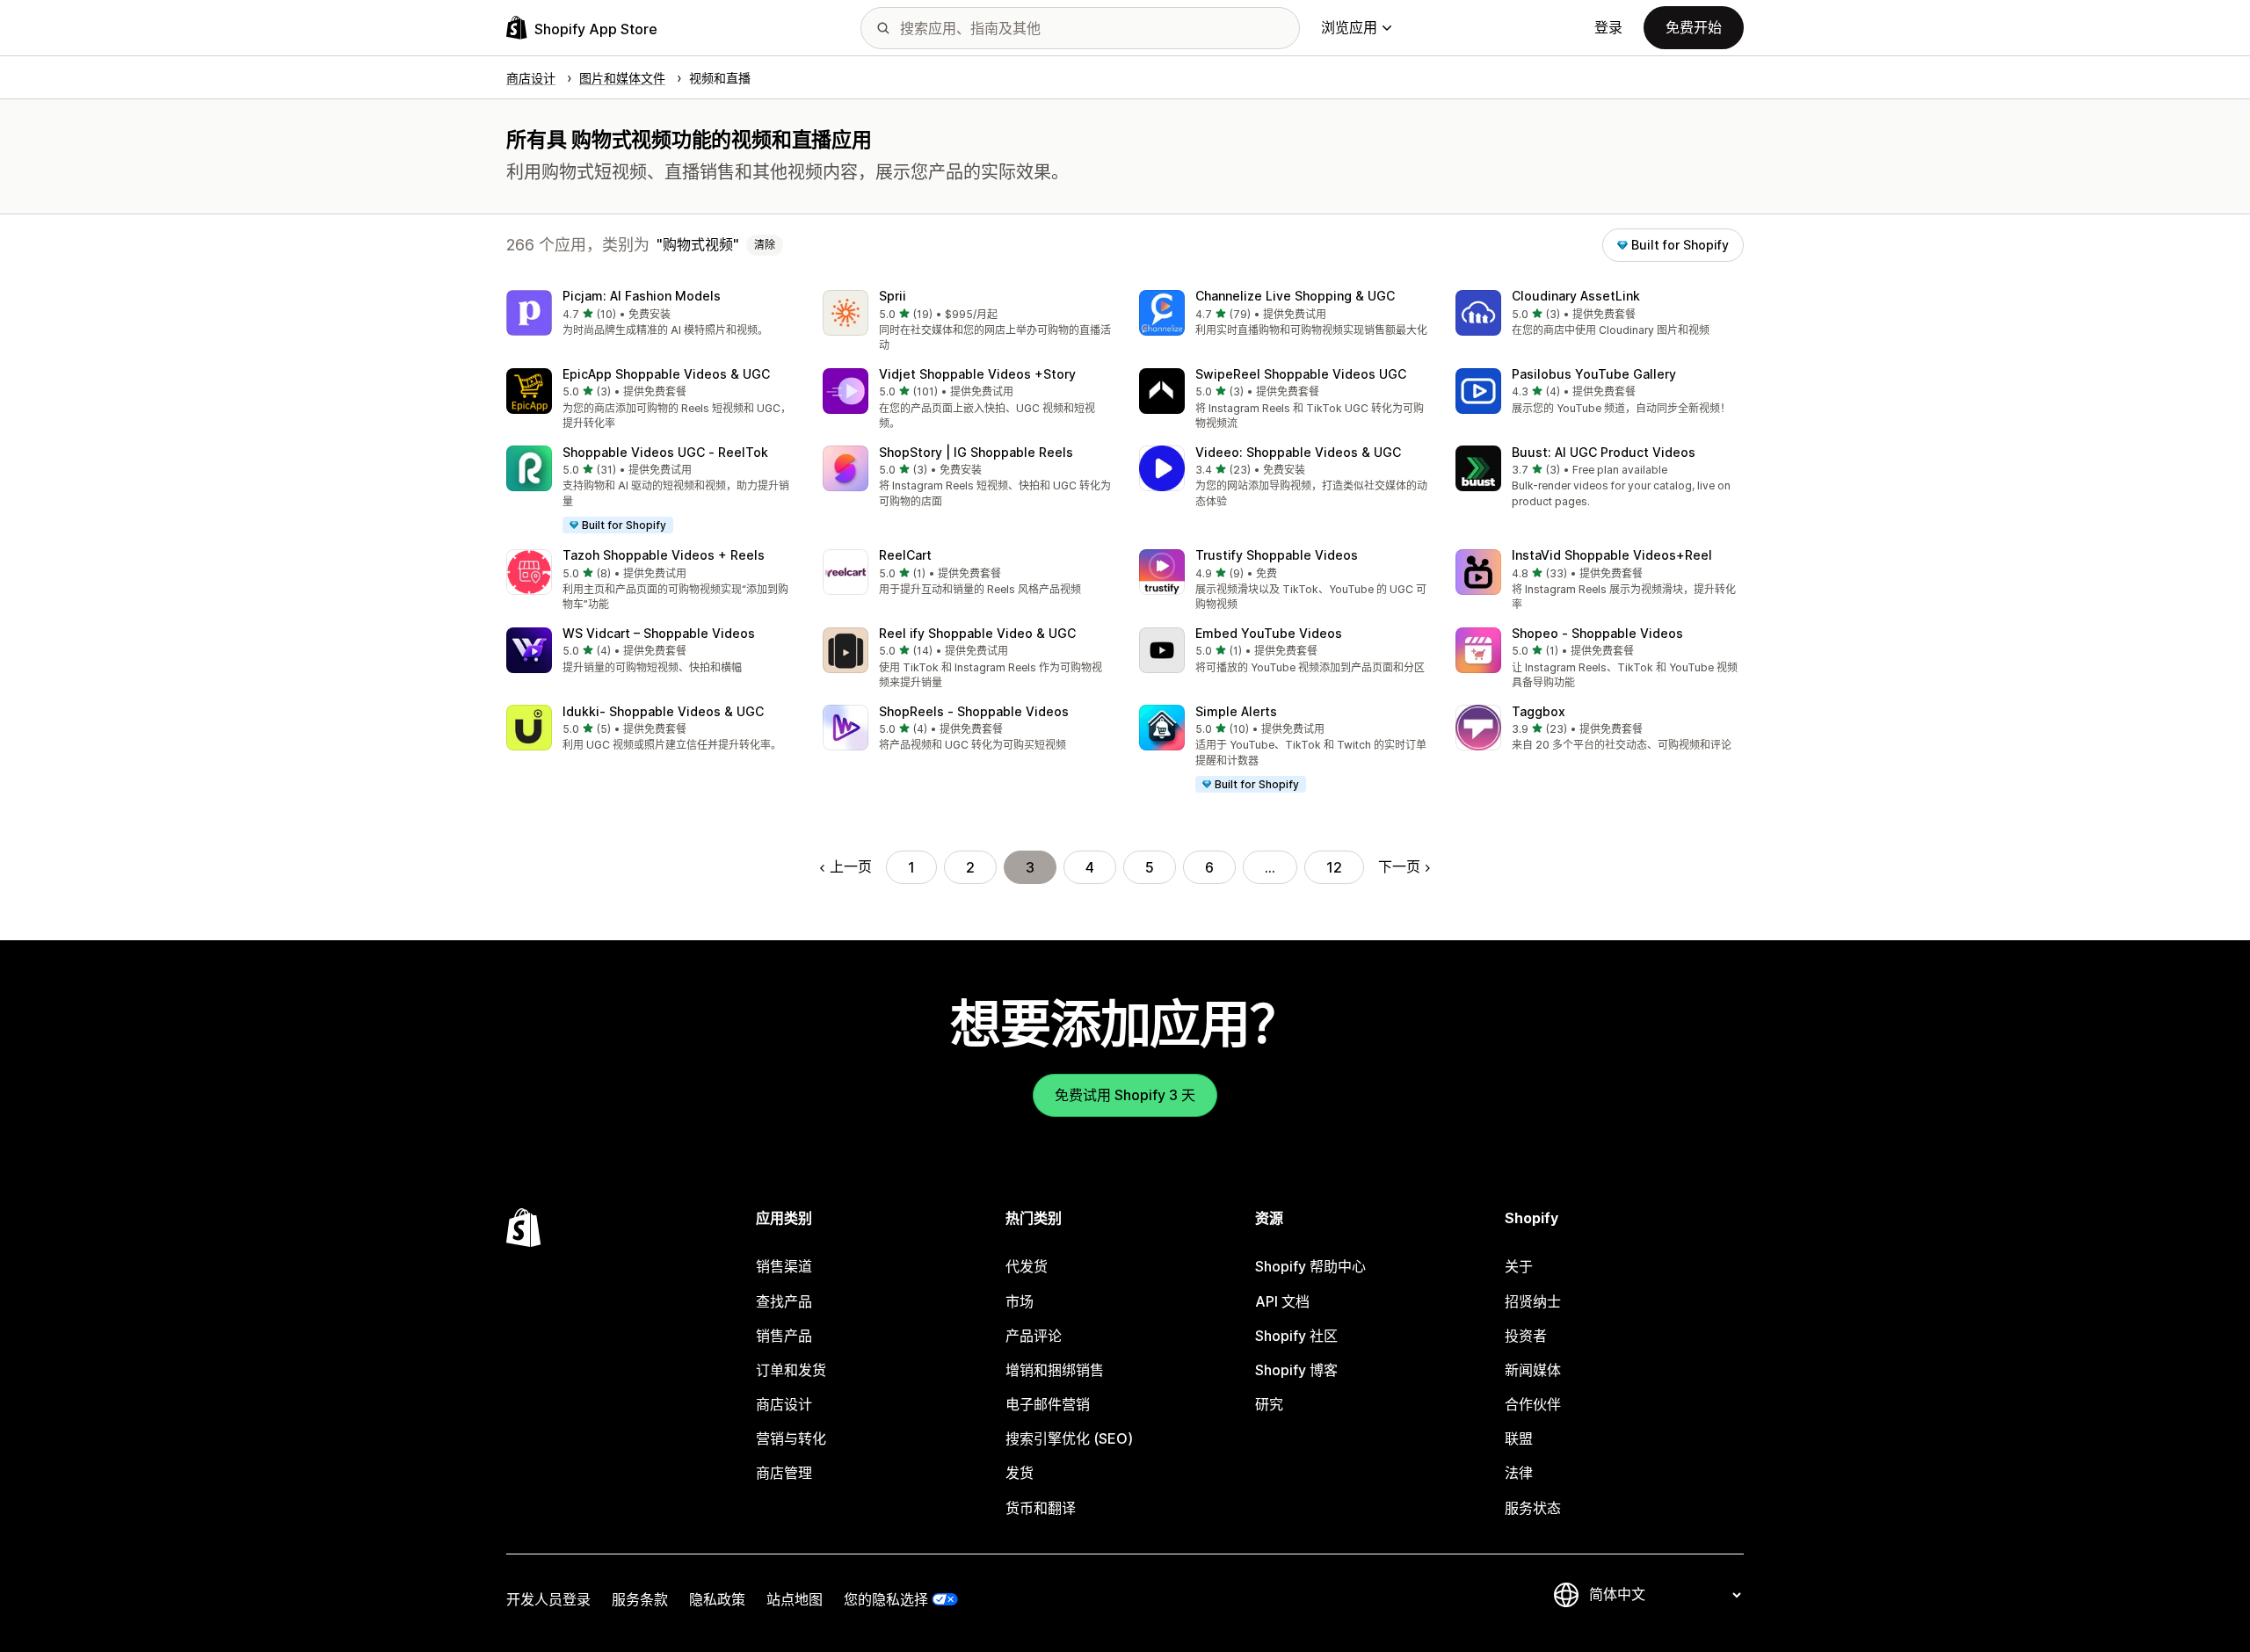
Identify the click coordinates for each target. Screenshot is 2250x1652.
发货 (1020, 1473)
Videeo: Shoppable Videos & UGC (1298, 452)
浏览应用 (1349, 27)
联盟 (1519, 1438)
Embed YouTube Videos (1269, 633)
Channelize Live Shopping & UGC (1295, 296)
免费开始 (1694, 27)
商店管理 (784, 1473)
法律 (1519, 1473)
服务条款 (640, 1599)
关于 (1519, 1266)
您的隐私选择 (886, 1599)
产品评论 (1034, 1336)
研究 (1269, 1404)
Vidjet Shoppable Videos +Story (977, 374)
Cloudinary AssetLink (1576, 296)
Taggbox (1539, 711)
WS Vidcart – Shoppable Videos (659, 633)
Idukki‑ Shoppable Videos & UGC (663, 711)
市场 (1020, 1301)
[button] (650, 314)
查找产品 (784, 1301)
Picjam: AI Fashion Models (642, 296)
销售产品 (784, 1336)
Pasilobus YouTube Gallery (1594, 374)
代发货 (1027, 1266)
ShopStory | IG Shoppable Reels (976, 452)
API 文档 (1282, 1301)
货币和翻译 (1041, 1508)
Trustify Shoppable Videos (1277, 555)
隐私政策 (717, 1599)
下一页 (1399, 866)
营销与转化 (791, 1438)
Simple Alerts (1236, 711)
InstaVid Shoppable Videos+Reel (1612, 555)
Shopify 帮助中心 (1310, 1266)
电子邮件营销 (1048, 1404)
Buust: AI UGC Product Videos (1604, 452)
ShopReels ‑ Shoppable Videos (974, 711)
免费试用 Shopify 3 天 (1125, 1095)
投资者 (1526, 1336)
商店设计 (784, 1404)
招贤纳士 (1533, 1301)
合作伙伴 (1533, 1404)
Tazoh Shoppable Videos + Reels (664, 555)
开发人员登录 (548, 1599)
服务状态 (1533, 1508)
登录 (1608, 27)
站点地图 (795, 1599)
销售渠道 (784, 1266)
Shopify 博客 (1296, 1370)
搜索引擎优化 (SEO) (1069, 1438)
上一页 (851, 866)
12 (1334, 867)
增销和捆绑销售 (1055, 1370)
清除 (765, 245)
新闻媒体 (1533, 1370)
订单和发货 (791, 1370)
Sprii (893, 296)
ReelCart (905, 555)
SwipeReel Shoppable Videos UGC (1301, 374)
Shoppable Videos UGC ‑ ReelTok (665, 452)
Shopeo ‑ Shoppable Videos (1597, 633)
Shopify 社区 (1296, 1336)
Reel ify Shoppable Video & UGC (977, 633)
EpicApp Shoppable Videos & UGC (666, 374)
